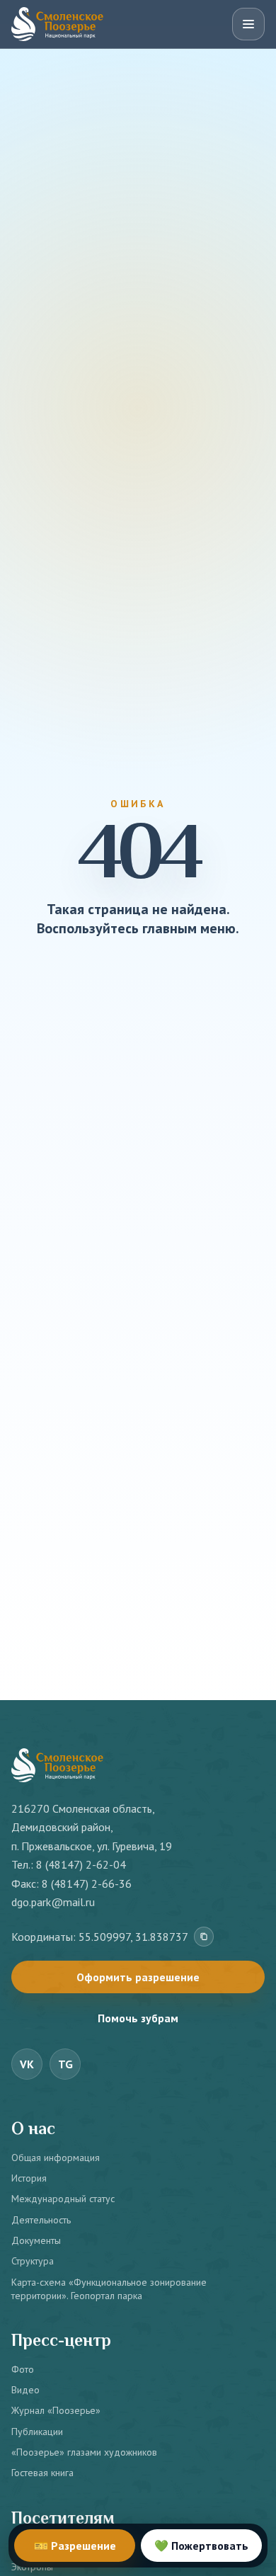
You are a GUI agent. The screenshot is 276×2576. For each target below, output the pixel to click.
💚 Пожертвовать (201, 2546)
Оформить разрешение (138, 1977)
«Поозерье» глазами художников (84, 2452)
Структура (33, 2261)
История (29, 2178)
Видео (25, 2390)
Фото (23, 2369)
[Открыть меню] (248, 24)
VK (27, 2064)
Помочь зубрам (138, 2018)
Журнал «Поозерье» (56, 2410)
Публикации (37, 2432)
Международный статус (63, 2199)
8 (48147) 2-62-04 (81, 1864)
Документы (36, 2240)
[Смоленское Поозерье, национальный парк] (57, 24)
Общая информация (56, 2158)
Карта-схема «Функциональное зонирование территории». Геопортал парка (109, 2289)
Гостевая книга (42, 2473)
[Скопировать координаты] (204, 1937)
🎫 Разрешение (75, 2546)
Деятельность (41, 2220)
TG (65, 2064)
